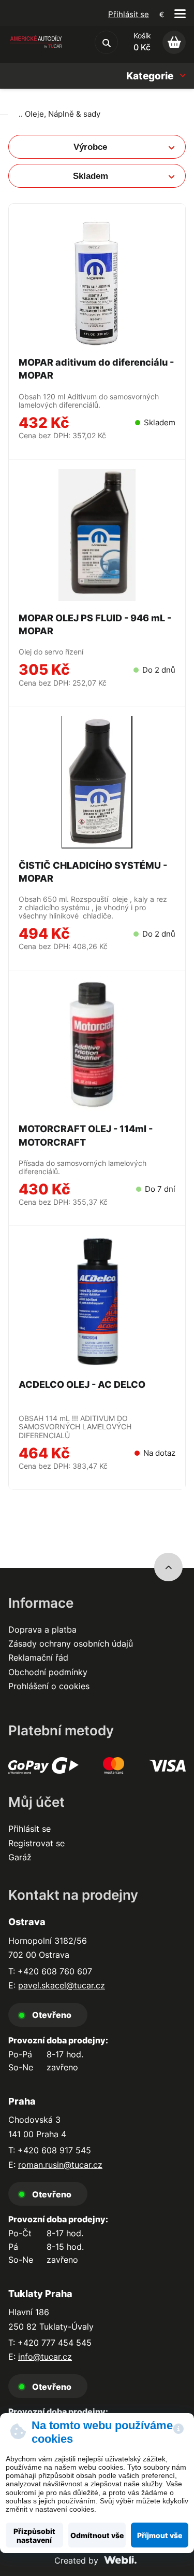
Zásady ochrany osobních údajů (71, 1644)
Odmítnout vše (97, 2535)
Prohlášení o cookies (49, 1686)
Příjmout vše (160, 2535)
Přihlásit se (129, 14)
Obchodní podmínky (48, 1672)
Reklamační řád (38, 1658)
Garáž (20, 1857)
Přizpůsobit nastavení (34, 2536)
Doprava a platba (42, 1630)
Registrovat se (36, 1843)
